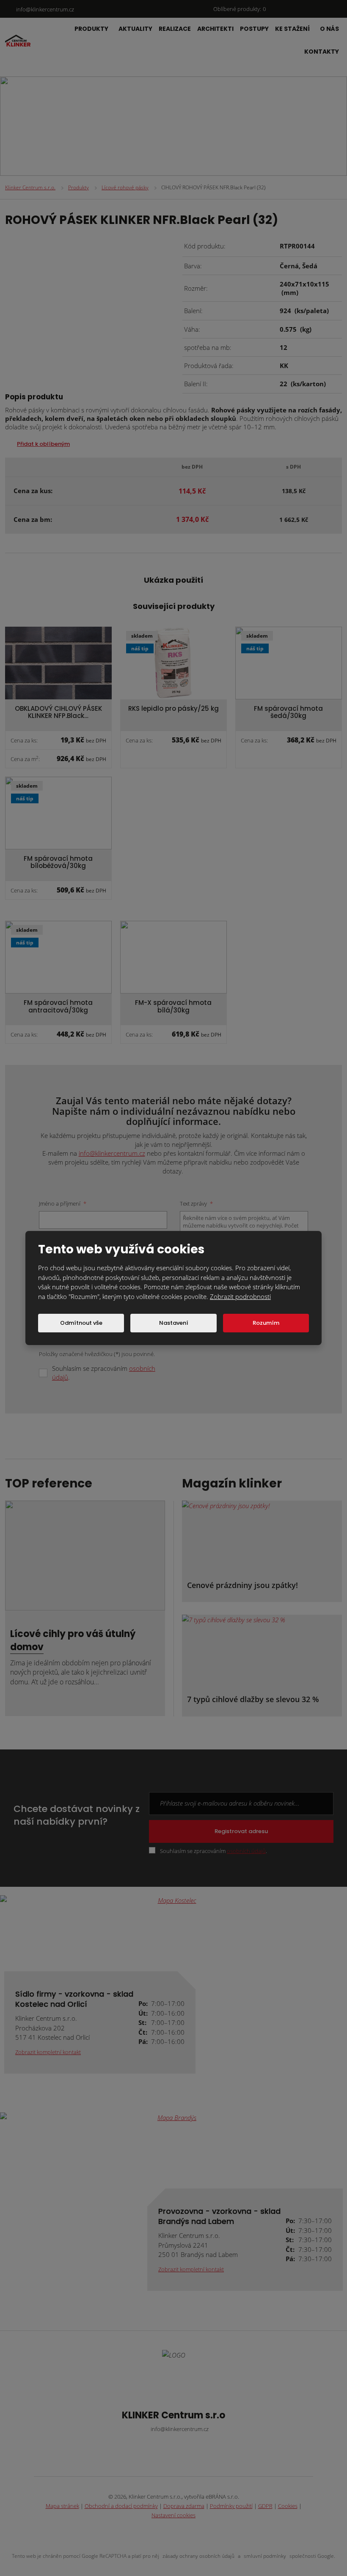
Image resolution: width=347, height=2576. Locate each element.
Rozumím (266, 1323)
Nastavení (174, 1323)
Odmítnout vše (81, 1323)
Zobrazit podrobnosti (240, 1296)
